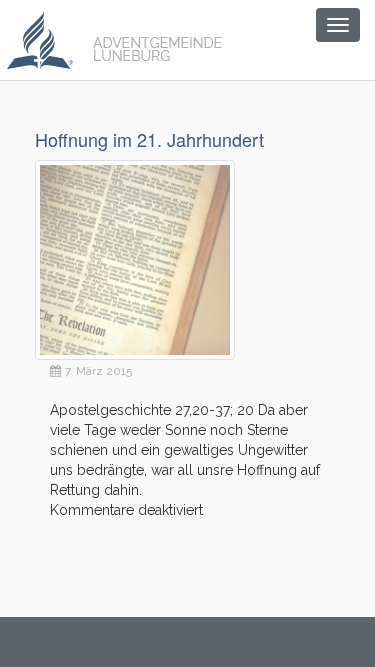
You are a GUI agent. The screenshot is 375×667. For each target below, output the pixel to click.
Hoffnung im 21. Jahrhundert (149, 139)
